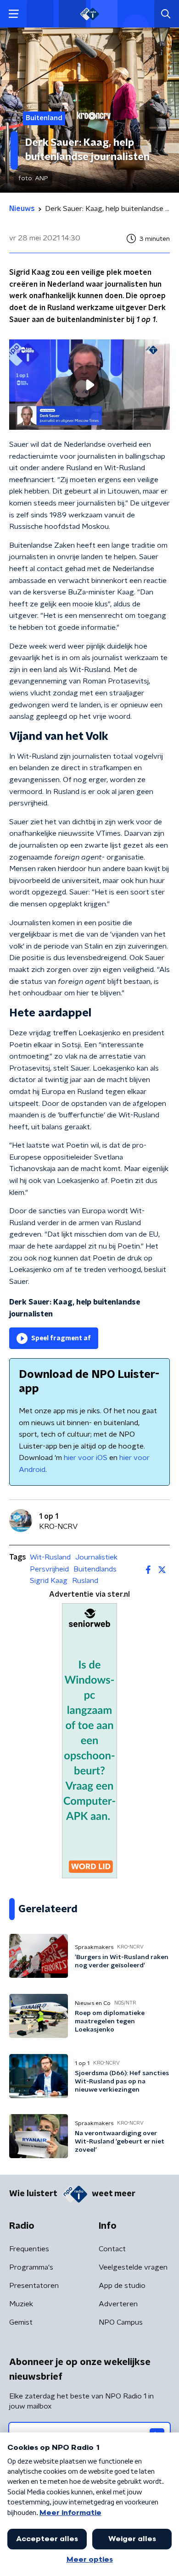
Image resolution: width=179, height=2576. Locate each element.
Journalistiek (96, 1557)
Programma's (31, 2267)
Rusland (85, 1581)
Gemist (21, 2322)
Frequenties (29, 2249)
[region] (89, 385)
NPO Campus (121, 2322)
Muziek (21, 2304)
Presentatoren (34, 2286)
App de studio (122, 2286)
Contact (112, 2249)
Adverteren (118, 2304)
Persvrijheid (49, 1569)
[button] (14, 14)
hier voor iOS (86, 1458)
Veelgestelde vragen (133, 2267)
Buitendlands (95, 1569)
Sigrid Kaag (49, 1581)
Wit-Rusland (50, 1557)
